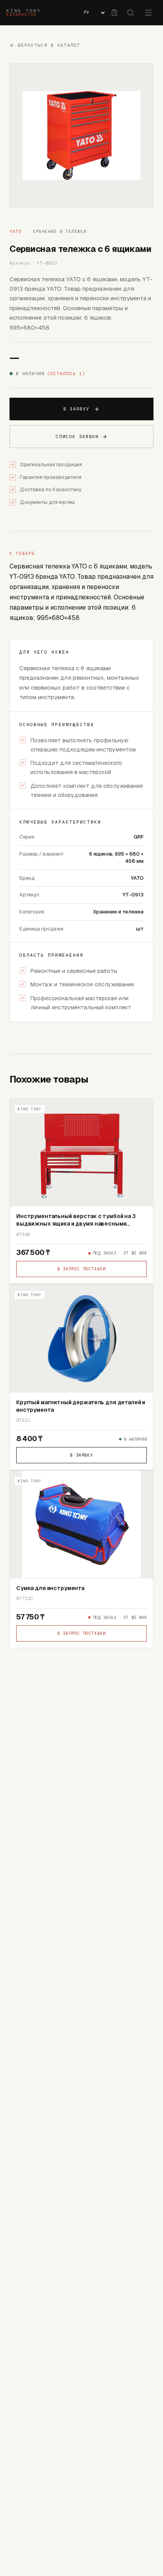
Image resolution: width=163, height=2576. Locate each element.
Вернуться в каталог (49, 45)
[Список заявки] (114, 13)
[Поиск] (131, 13)
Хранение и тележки (60, 232)
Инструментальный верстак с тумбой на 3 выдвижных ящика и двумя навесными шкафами (76, 1224)
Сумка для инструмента (50, 1588)
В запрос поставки (81, 1269)
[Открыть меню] (148, 13)
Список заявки (77, 437)
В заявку (77, 409)
